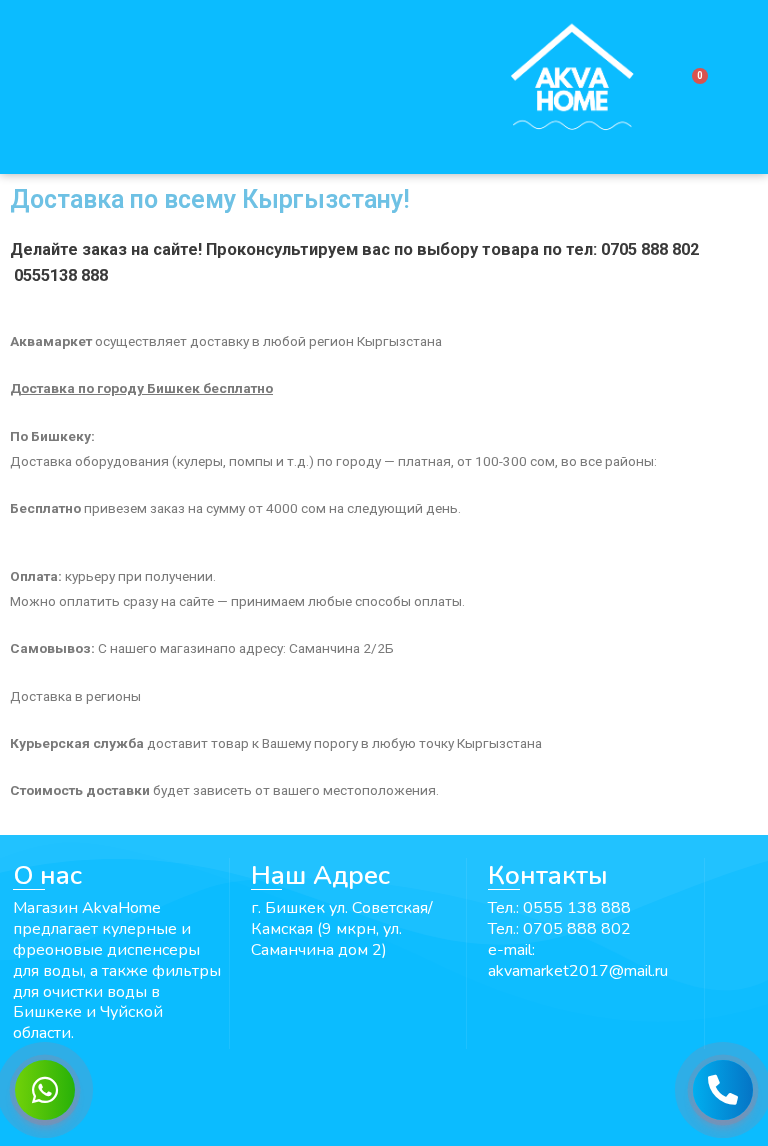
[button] (245, 87)
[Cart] (691, 87)
